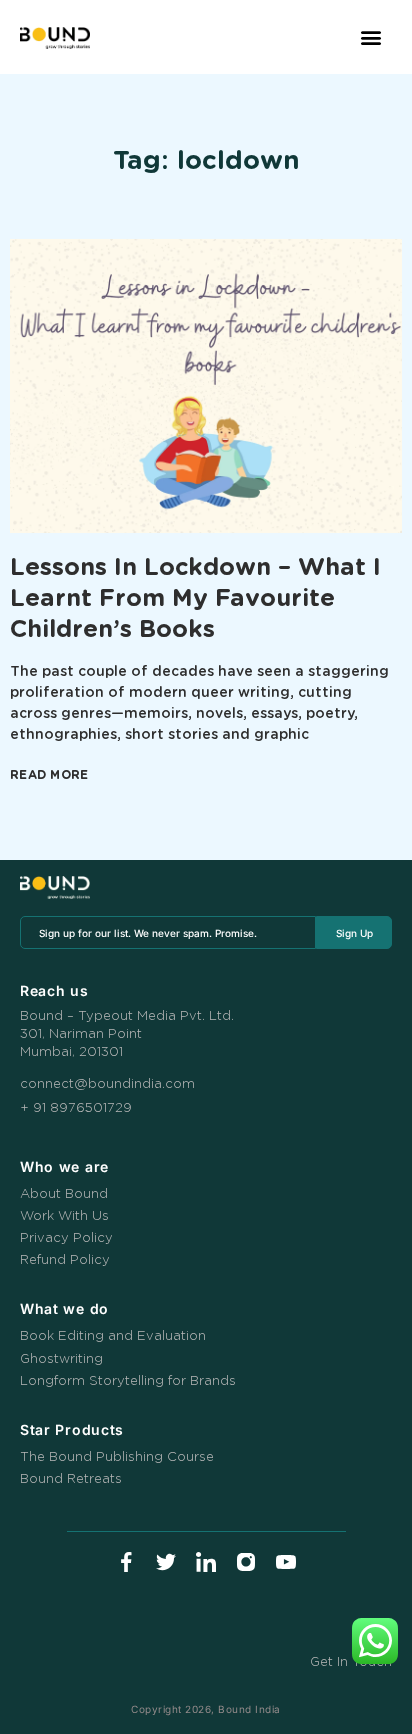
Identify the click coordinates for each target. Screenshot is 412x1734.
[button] (370, 37)
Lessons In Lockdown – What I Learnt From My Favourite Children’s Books (195, 599)
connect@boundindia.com (107, 1084)
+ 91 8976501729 (76, 1108)
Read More (49, 775)
